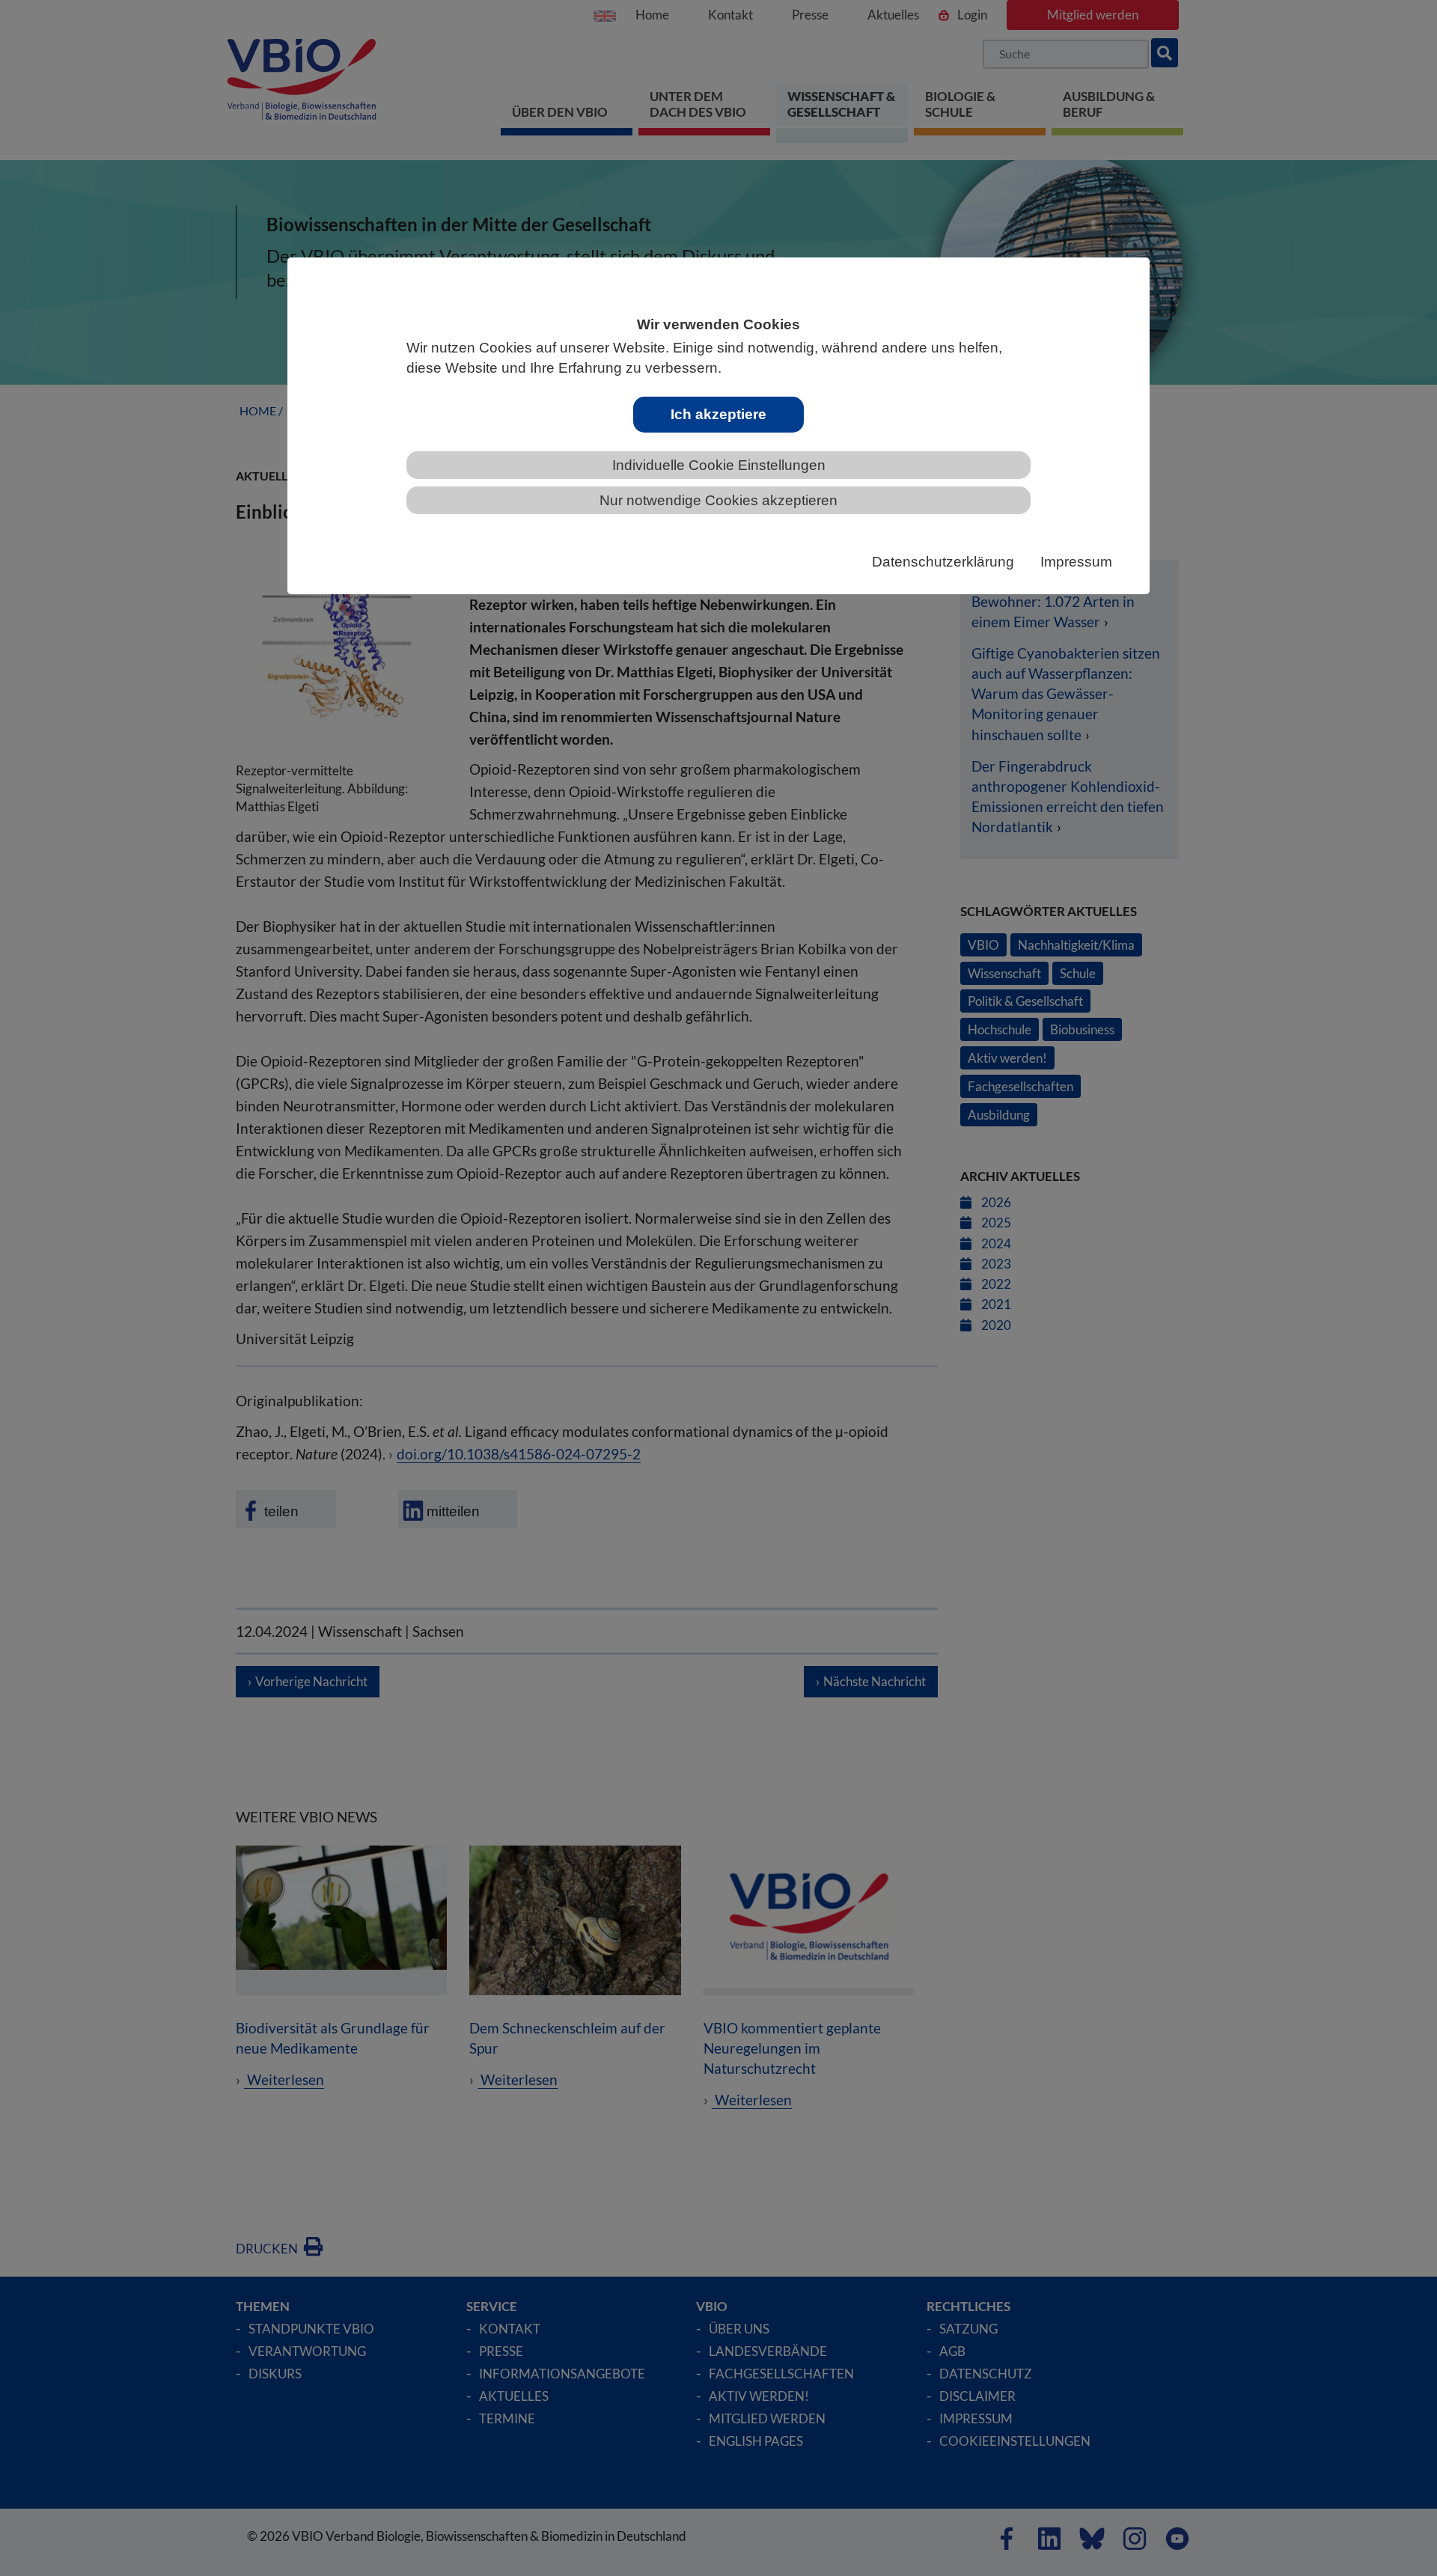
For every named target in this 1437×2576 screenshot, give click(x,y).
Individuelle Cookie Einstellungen (719, 465)
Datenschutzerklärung (943, 562)
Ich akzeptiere (718, 414)
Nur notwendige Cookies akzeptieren (718, 500)
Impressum (1076, 562)
